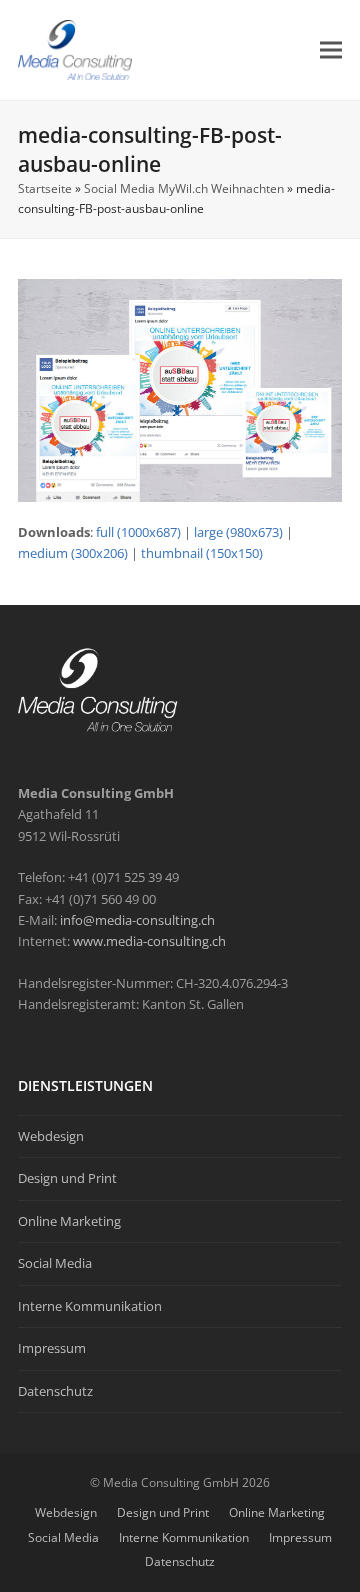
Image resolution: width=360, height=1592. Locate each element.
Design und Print (67, 1178)
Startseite (45, 188)
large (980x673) (238, 532)
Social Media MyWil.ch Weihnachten (184, 188)
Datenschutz (55, 1391)
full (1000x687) (138, 532)
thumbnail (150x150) (202, 553)
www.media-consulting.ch (149, 941)
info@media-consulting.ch (137, 920)
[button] (331, 49)
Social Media (55, 1263)
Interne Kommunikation (90, 1306)
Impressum (52, 1348)
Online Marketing (69, 1221)
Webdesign (51, 1136)
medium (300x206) (73, 553)
